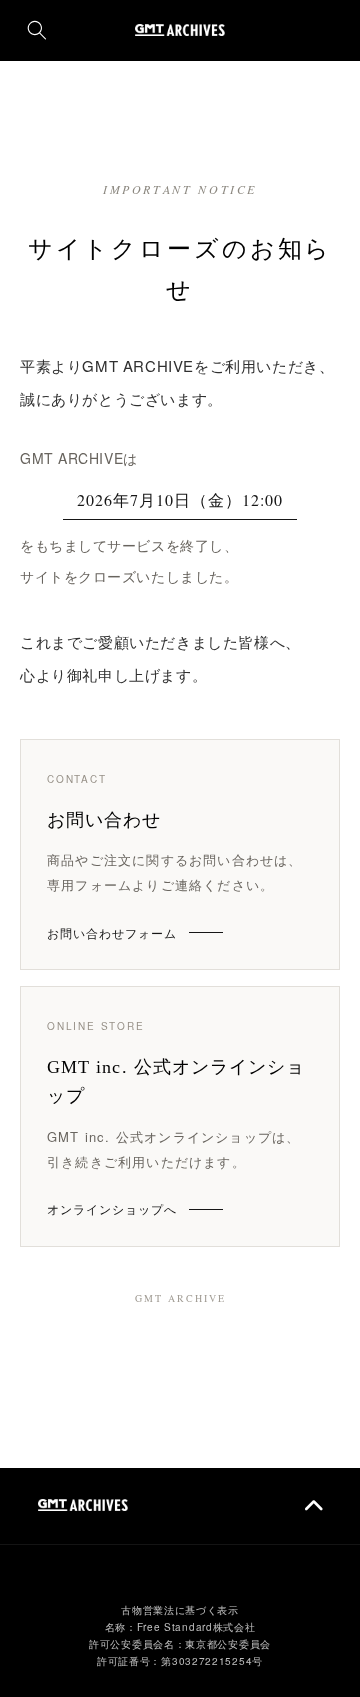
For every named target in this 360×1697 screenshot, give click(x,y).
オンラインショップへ (112, 1208)
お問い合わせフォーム (112, 932)
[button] (37, 30)
